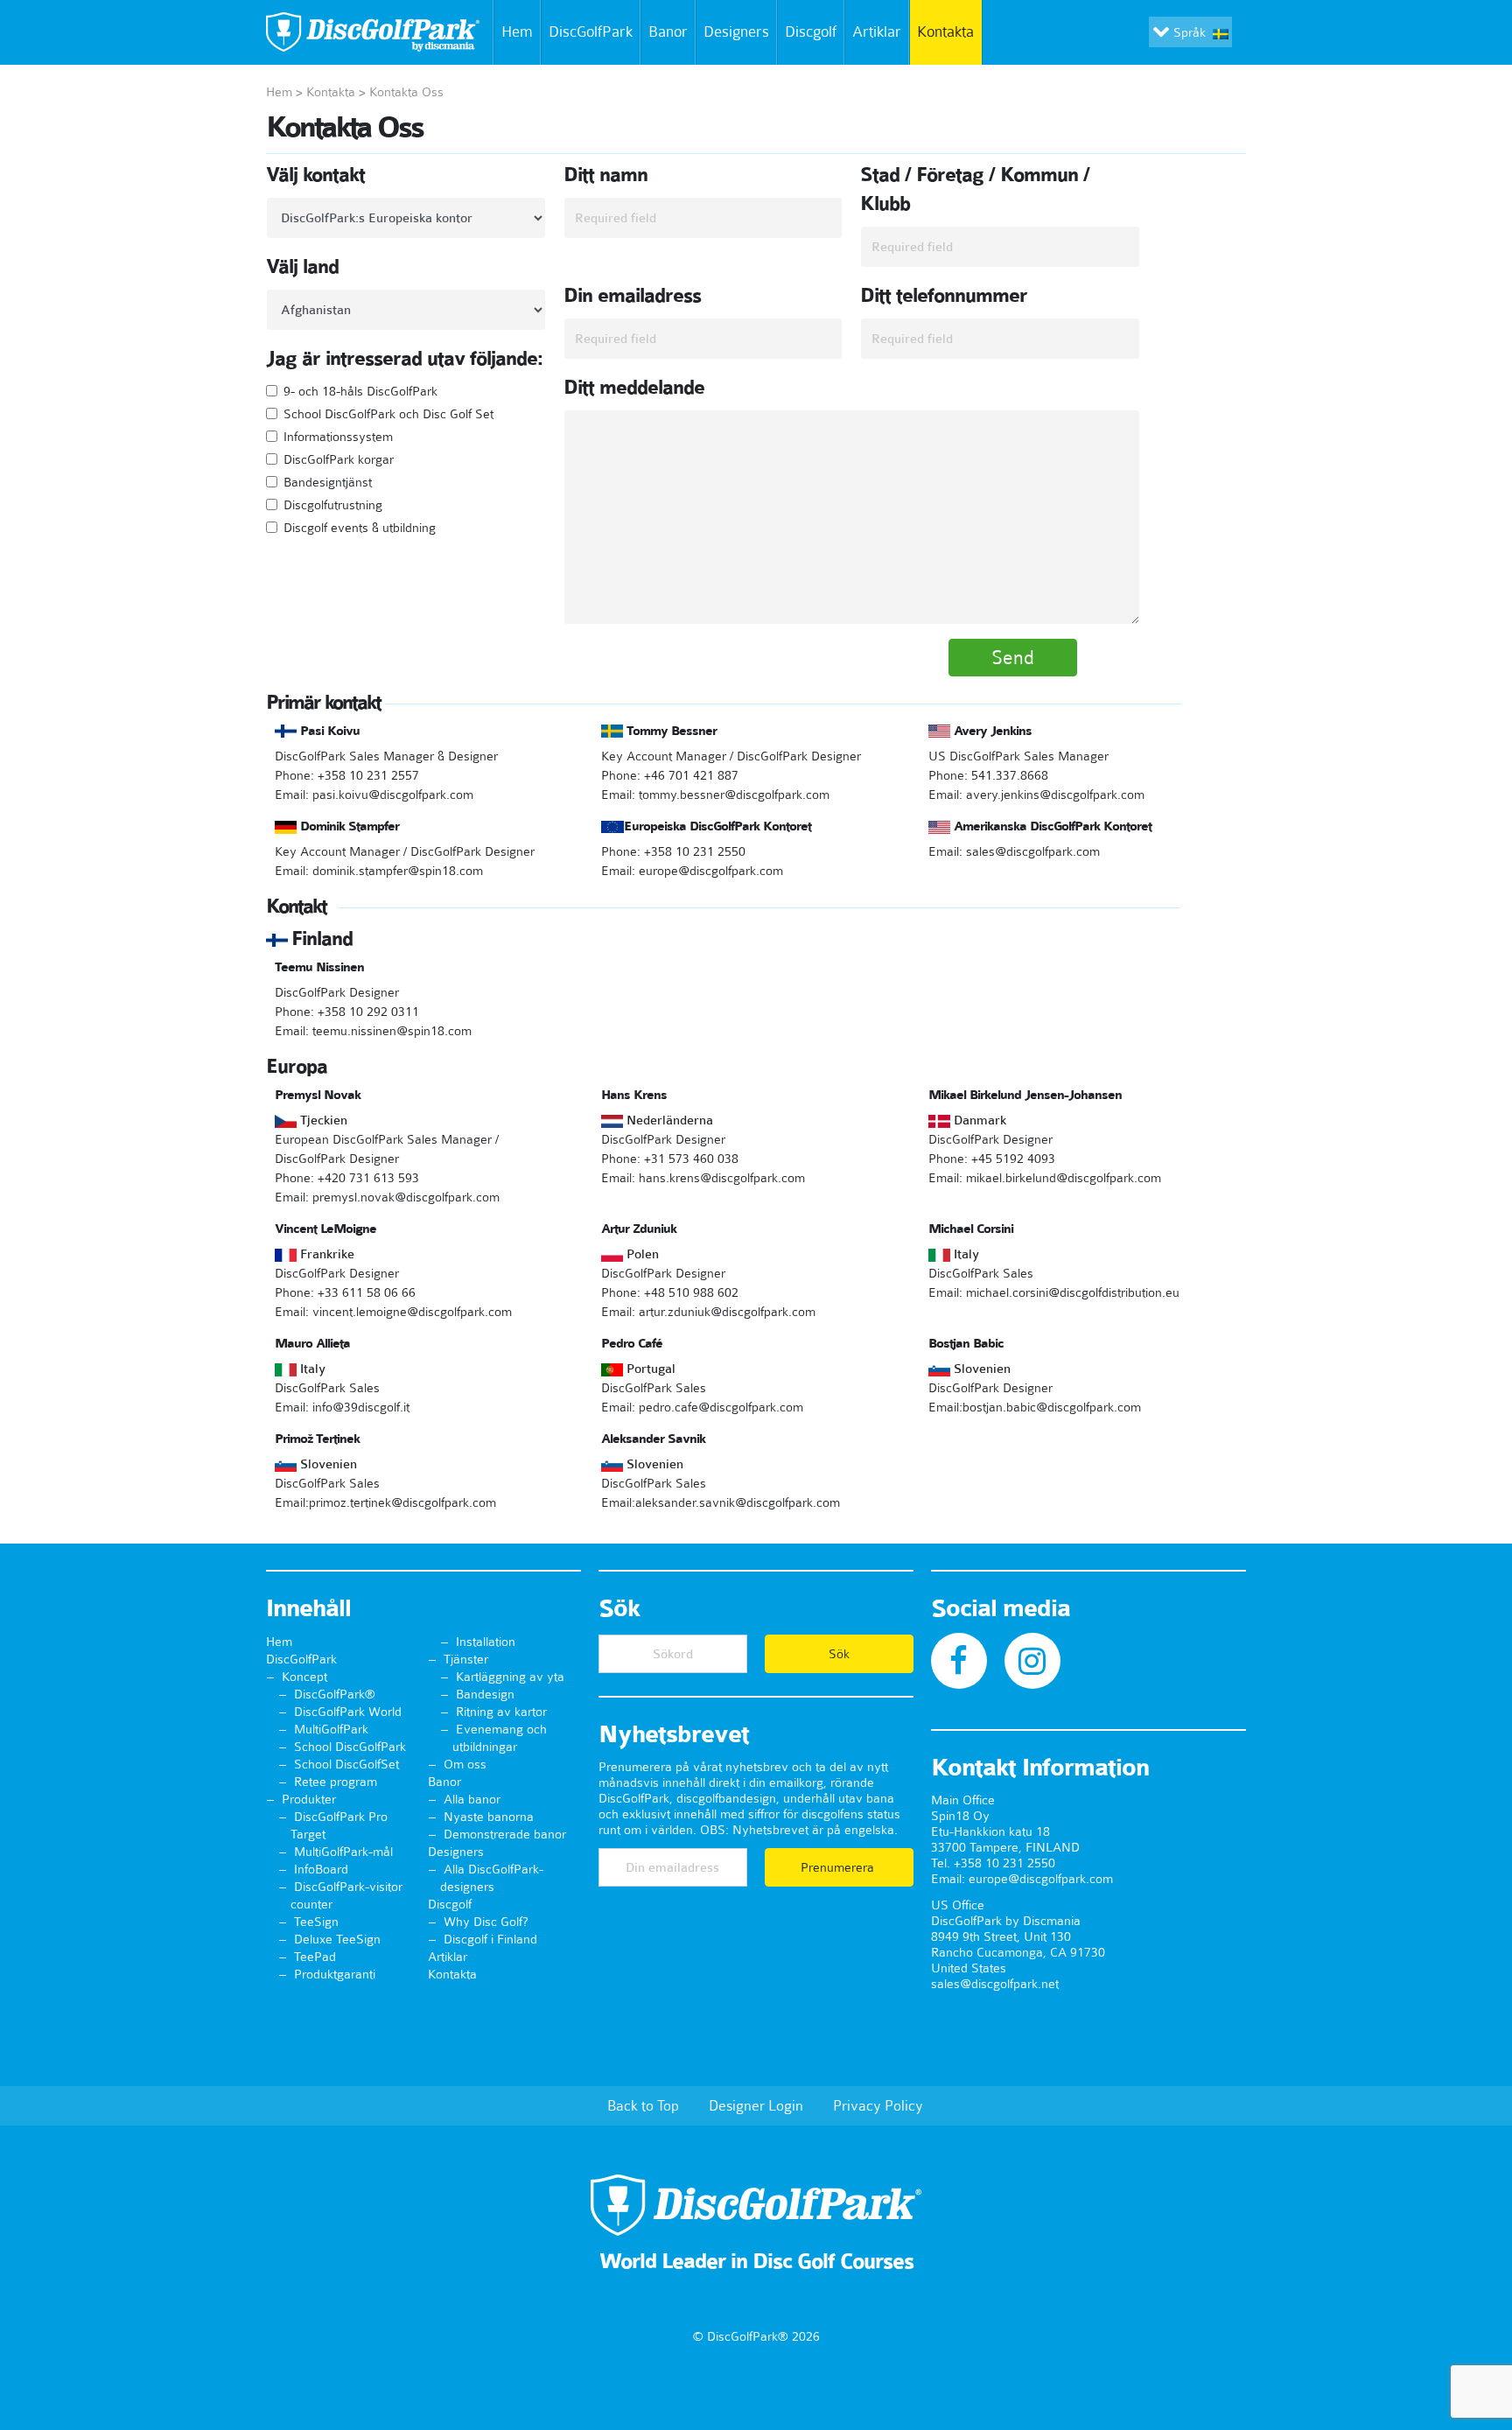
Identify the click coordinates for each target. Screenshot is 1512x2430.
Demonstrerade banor (505, 1834)
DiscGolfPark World (348, 1712)
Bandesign (485, 1694)
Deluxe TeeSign (337, 1939)
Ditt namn (605, 175)
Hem (517, 32)
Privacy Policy (878, 2105)
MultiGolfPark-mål (343, 1852)
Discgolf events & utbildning (360, 528)
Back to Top (643, 2105)
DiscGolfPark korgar (339, 459)
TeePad (315, 1957)
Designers (736, 32)
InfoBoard (321, 1869)
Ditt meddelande (634, 388)
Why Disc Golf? (486, 1922)
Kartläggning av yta (510, 1677)
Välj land (302, 267)
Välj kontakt (315, 175)
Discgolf (811, 32)
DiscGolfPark (591, 32)
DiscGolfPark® (335, 1694)
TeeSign (316, 1922)
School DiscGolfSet (346, 1764)
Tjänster (466, 1659)
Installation (486, 1642)
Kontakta (945, 32)
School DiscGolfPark (350, 1747)
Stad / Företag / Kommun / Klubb (975, 189)
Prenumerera (839, 1867)
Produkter (309, 1799)
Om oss (465, 1764)
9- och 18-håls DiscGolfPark (360, 391)
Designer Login (756, 2105)
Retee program (336, 1782)
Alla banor (472, 1799)
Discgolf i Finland (490, 1939)
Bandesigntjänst (328, 482)
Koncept (304, 1677)
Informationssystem (338, 437)
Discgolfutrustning (333, 505)
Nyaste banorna (489, 1817)
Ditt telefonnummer (944, 296)
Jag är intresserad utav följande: (404, 359)
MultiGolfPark (331, 1729)
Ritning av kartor (501, 1712)
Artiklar (877, 32)
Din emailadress (632, 296)
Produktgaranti (335, 1974)
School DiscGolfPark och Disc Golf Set (388, 414)
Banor (668, 32)
